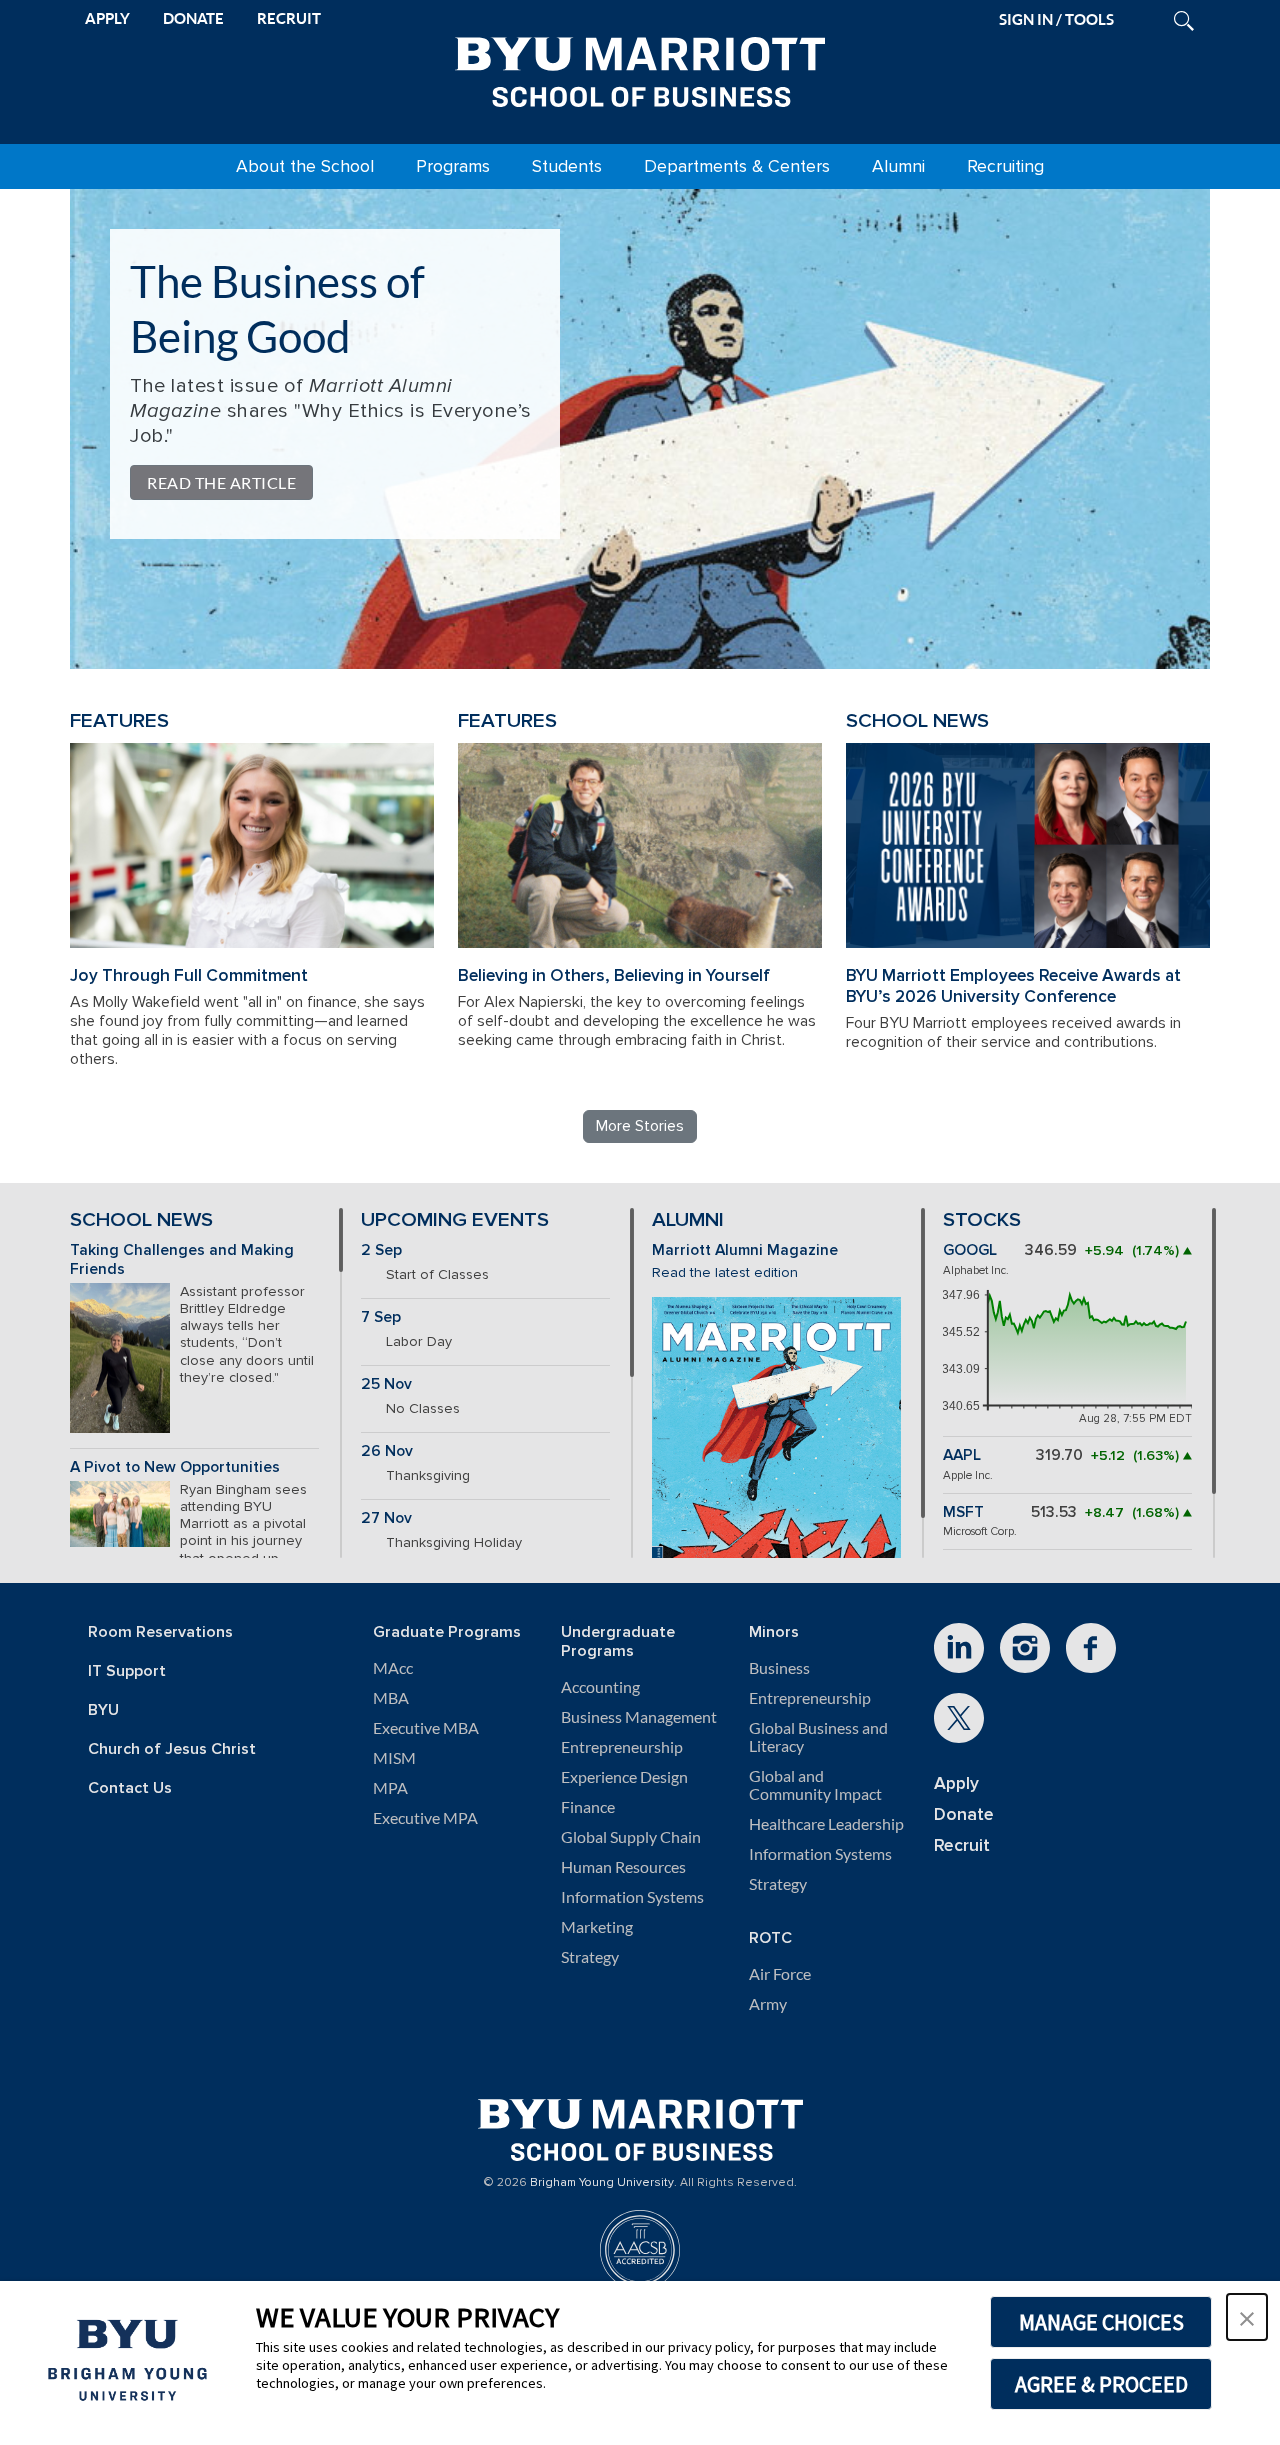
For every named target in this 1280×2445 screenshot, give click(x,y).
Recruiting (1005, 166)
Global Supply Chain (631, 1837)
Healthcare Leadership (826, 1824)
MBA (391, 1698)
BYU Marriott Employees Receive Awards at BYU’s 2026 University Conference (1013, 986)
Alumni (898, 166)
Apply (956, 1783)
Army (768, 2004)
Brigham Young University (602, 2183)
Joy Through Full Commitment (189, 975)
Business (779, 1668)
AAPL (962, 1455)
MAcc (393, 1668)
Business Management (639, 1717)
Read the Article (221, 482)
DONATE (193, 18)
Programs (453, 166)
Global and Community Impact (815, 1785)
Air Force (780, 1974)
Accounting (600, 1687)
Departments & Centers (737, 166)
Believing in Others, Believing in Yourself (614, 975)
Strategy (590, 1957)
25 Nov (386, 1384)
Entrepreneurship (622, 1747)
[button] (1247, 2317)
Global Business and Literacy (818, 1737)
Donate (964, 1814)
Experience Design (624, 1777)
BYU (103, 1710)
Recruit (962, 1845)
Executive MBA (426, 1728)
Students (567, 166)
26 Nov (387, 1451)
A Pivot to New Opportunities (175, 1467)
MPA (390, 1788)
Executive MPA (425, 1818)
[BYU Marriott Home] (640, 68)
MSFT (963, 1512)
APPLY (107, 18)
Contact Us (130, 1788)
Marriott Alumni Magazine (745, 1250)
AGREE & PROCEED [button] (1101, 2384)
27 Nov (386, 1518)
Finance (588, 1807)
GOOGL (970, 1250)
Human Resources (623, 1867)
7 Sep (381, 1317)
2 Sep (381, 1250)
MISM (394, 1758)
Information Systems (632, 1897)
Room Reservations (160, 1632)
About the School (305, 166)
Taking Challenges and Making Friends (182, 1260)
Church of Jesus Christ (172, 1749)
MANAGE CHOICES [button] (1101, 2322)
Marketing (597, 1927)
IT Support (127, 1671)
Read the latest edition (725, 1272)
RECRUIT (289, 18)
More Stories (640, 1126)
